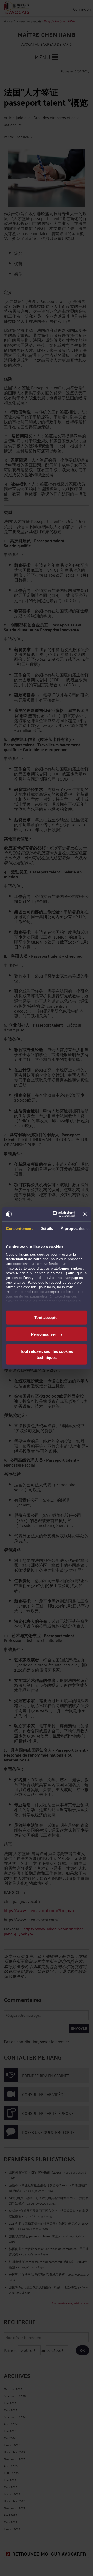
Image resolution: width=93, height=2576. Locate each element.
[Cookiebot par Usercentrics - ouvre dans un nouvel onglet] (56, 1214)
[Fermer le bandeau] (85, 1214)
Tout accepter (47, 1317)
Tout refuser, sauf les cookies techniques (47, 1354)
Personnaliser (44, 1334)
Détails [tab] (47, 1228)
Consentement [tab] (19, 1228)
